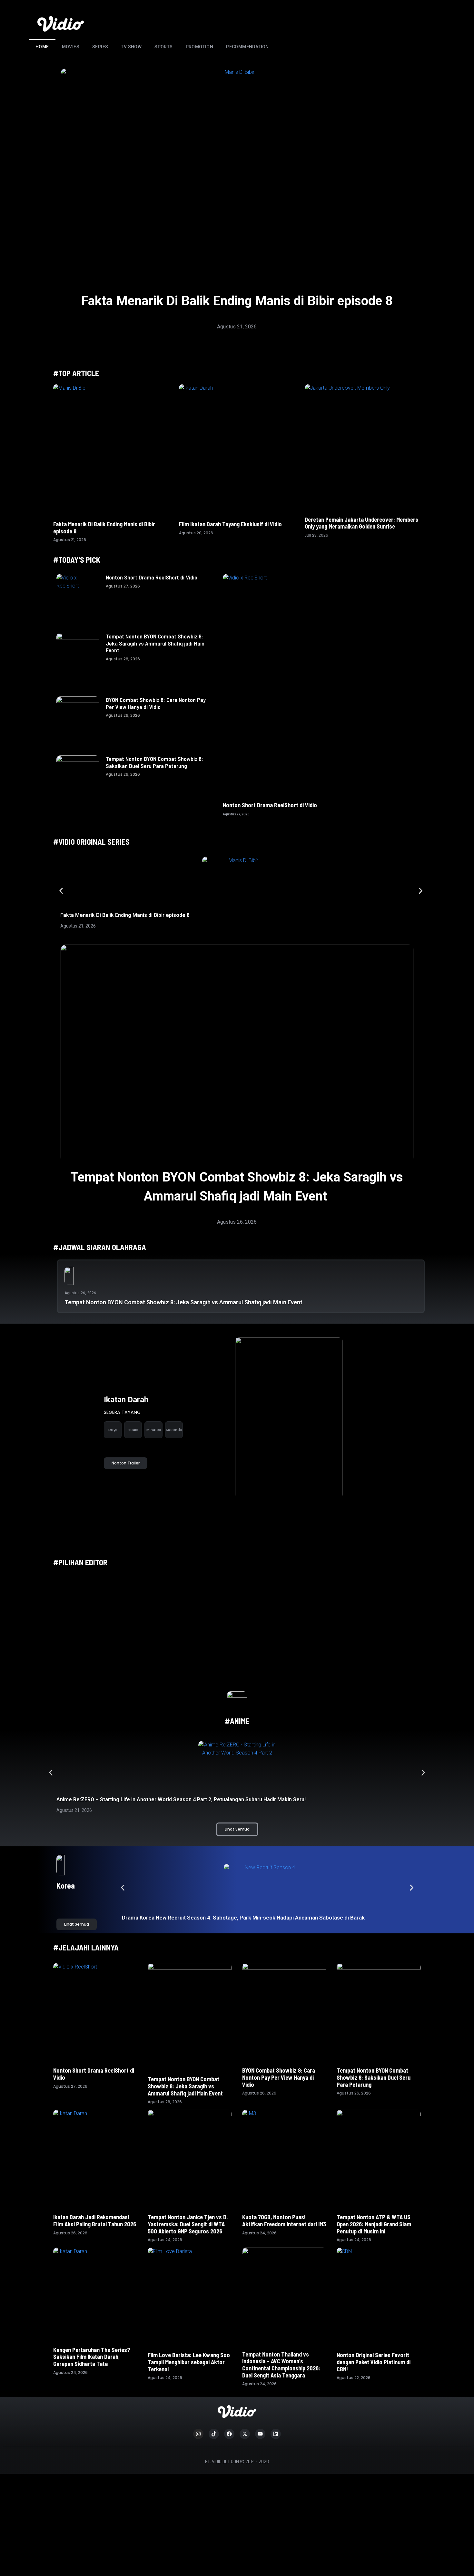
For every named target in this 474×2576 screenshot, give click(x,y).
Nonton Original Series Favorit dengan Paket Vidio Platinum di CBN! (374, 2362)
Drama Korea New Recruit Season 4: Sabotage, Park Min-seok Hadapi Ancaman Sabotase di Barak (244, 1918)
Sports (163, 47)
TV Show (131, 47)
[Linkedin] (276, 2434)
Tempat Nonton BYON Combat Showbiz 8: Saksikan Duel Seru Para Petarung (154, 762)
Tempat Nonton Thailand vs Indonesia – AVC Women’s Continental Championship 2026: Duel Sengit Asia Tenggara (281, 2365)
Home (42, 47)
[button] (61, 891)
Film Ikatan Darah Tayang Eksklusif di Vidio (230, 524)
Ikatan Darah (126, 1400)
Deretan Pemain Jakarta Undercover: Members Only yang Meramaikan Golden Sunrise (361, 523)
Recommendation (247, 47)
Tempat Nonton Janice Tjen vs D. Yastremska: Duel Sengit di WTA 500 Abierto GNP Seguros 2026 (188, 2224)
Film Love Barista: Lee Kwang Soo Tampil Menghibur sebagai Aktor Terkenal (189, 2362)
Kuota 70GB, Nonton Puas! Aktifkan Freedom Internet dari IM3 (284, 2221)
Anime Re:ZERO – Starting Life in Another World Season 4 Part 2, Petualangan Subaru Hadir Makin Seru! (181, 1799)
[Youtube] (260, 2434)
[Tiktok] (214, 2434)
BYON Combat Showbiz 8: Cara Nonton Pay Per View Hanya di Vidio (156, 703)
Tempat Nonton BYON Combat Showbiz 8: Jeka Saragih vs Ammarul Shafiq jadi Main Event (155, 643)
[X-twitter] (245, 2434)
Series (100, 47)
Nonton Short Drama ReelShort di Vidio (152, 577)
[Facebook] (229, 2434)
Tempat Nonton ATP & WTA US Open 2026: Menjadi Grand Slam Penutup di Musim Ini (374, 2224)
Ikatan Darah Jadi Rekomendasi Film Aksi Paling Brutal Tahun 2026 (95, 2221)
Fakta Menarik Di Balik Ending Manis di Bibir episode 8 (237, 301)
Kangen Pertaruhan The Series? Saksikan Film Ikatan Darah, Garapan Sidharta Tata (92, 2357)
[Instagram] (198, 2434)
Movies (71, 47)
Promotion (200, 47)
